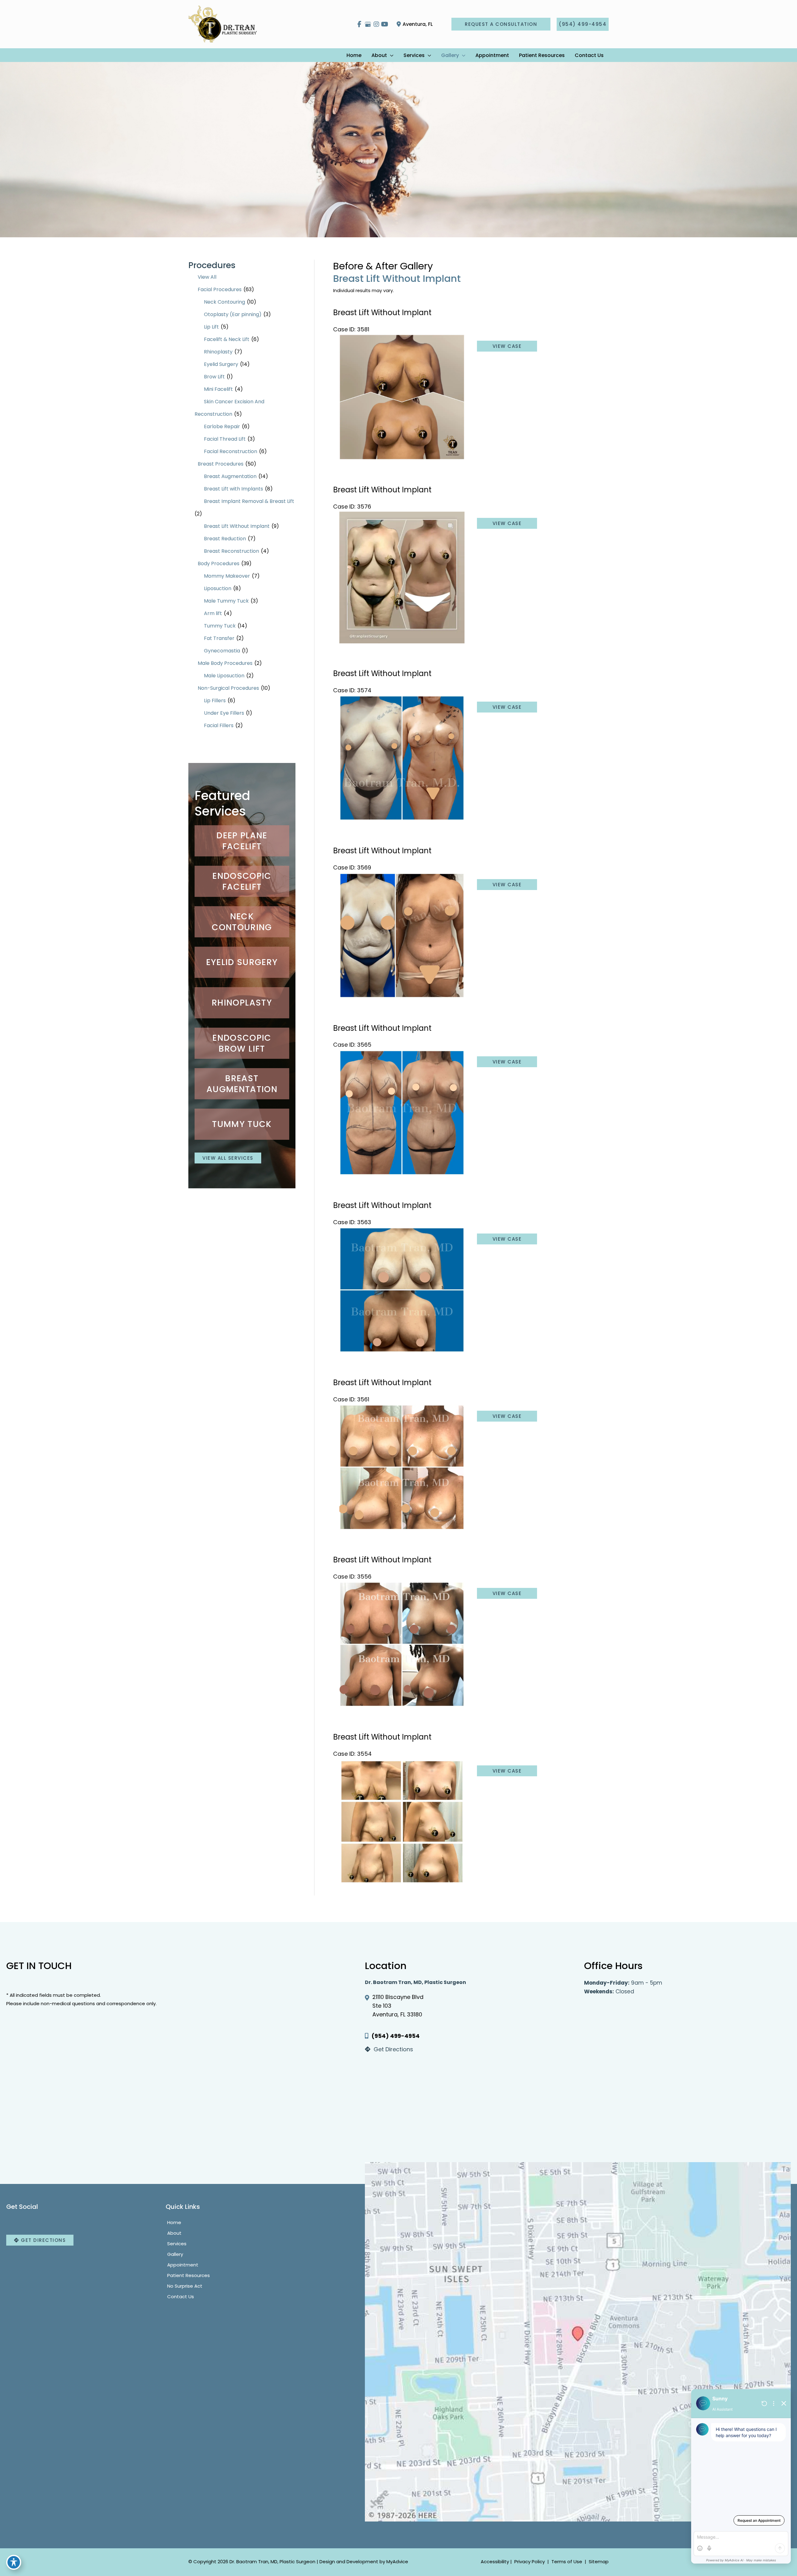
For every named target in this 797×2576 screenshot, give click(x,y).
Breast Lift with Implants (233, 489)
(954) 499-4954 (396, 2036)
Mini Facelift (218, 389)
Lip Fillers (215, 701)
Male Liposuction (224, 676)
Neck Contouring (224, 302)
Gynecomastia (222, 651)
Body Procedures (219, 563)
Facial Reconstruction (231, 451)
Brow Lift (214, 377)
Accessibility (495, 2562)
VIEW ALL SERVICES (228, 1158)
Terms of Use (567, 2562)
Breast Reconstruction (231, 551)
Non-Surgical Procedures (228, 688)
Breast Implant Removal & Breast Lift (249, 501)
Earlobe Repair (222, 426)
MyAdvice (397, 2562)
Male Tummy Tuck (226, 601)
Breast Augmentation (230, 476)
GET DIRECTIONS (43, 2240)
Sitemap (598, 2562)
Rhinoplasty (218, 352)
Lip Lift (211, 327)
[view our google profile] (368, 24)
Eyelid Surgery (221, 364)
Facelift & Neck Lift (227, 339)
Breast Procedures (221, 464)
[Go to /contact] (468, 2051)
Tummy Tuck (220, 626)
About (174, 2233)
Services (177, 2243)
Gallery (175, 2254)
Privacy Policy (530, 2562)
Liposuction (218, 588)
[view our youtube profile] (385, 24)
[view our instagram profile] (376, 24)
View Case (507, 346)
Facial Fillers (219, 725)
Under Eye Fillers (224, 713)
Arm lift (213, 613)
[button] (501, 24)
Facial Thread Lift (225, 439)
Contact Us (181, 2296)
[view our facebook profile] (359, 24)
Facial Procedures (220, 289)
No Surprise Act (185, 2286)
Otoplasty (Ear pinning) (233, 314)
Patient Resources (189, 2275)
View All (207, 277)
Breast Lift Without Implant (237, 526)
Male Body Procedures (225, 663)
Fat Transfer (219, 638)
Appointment (183, 2264)
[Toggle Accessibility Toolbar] (14, 2562)
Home (174, 2222)
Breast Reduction (225, 539)
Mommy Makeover (227, 576)
